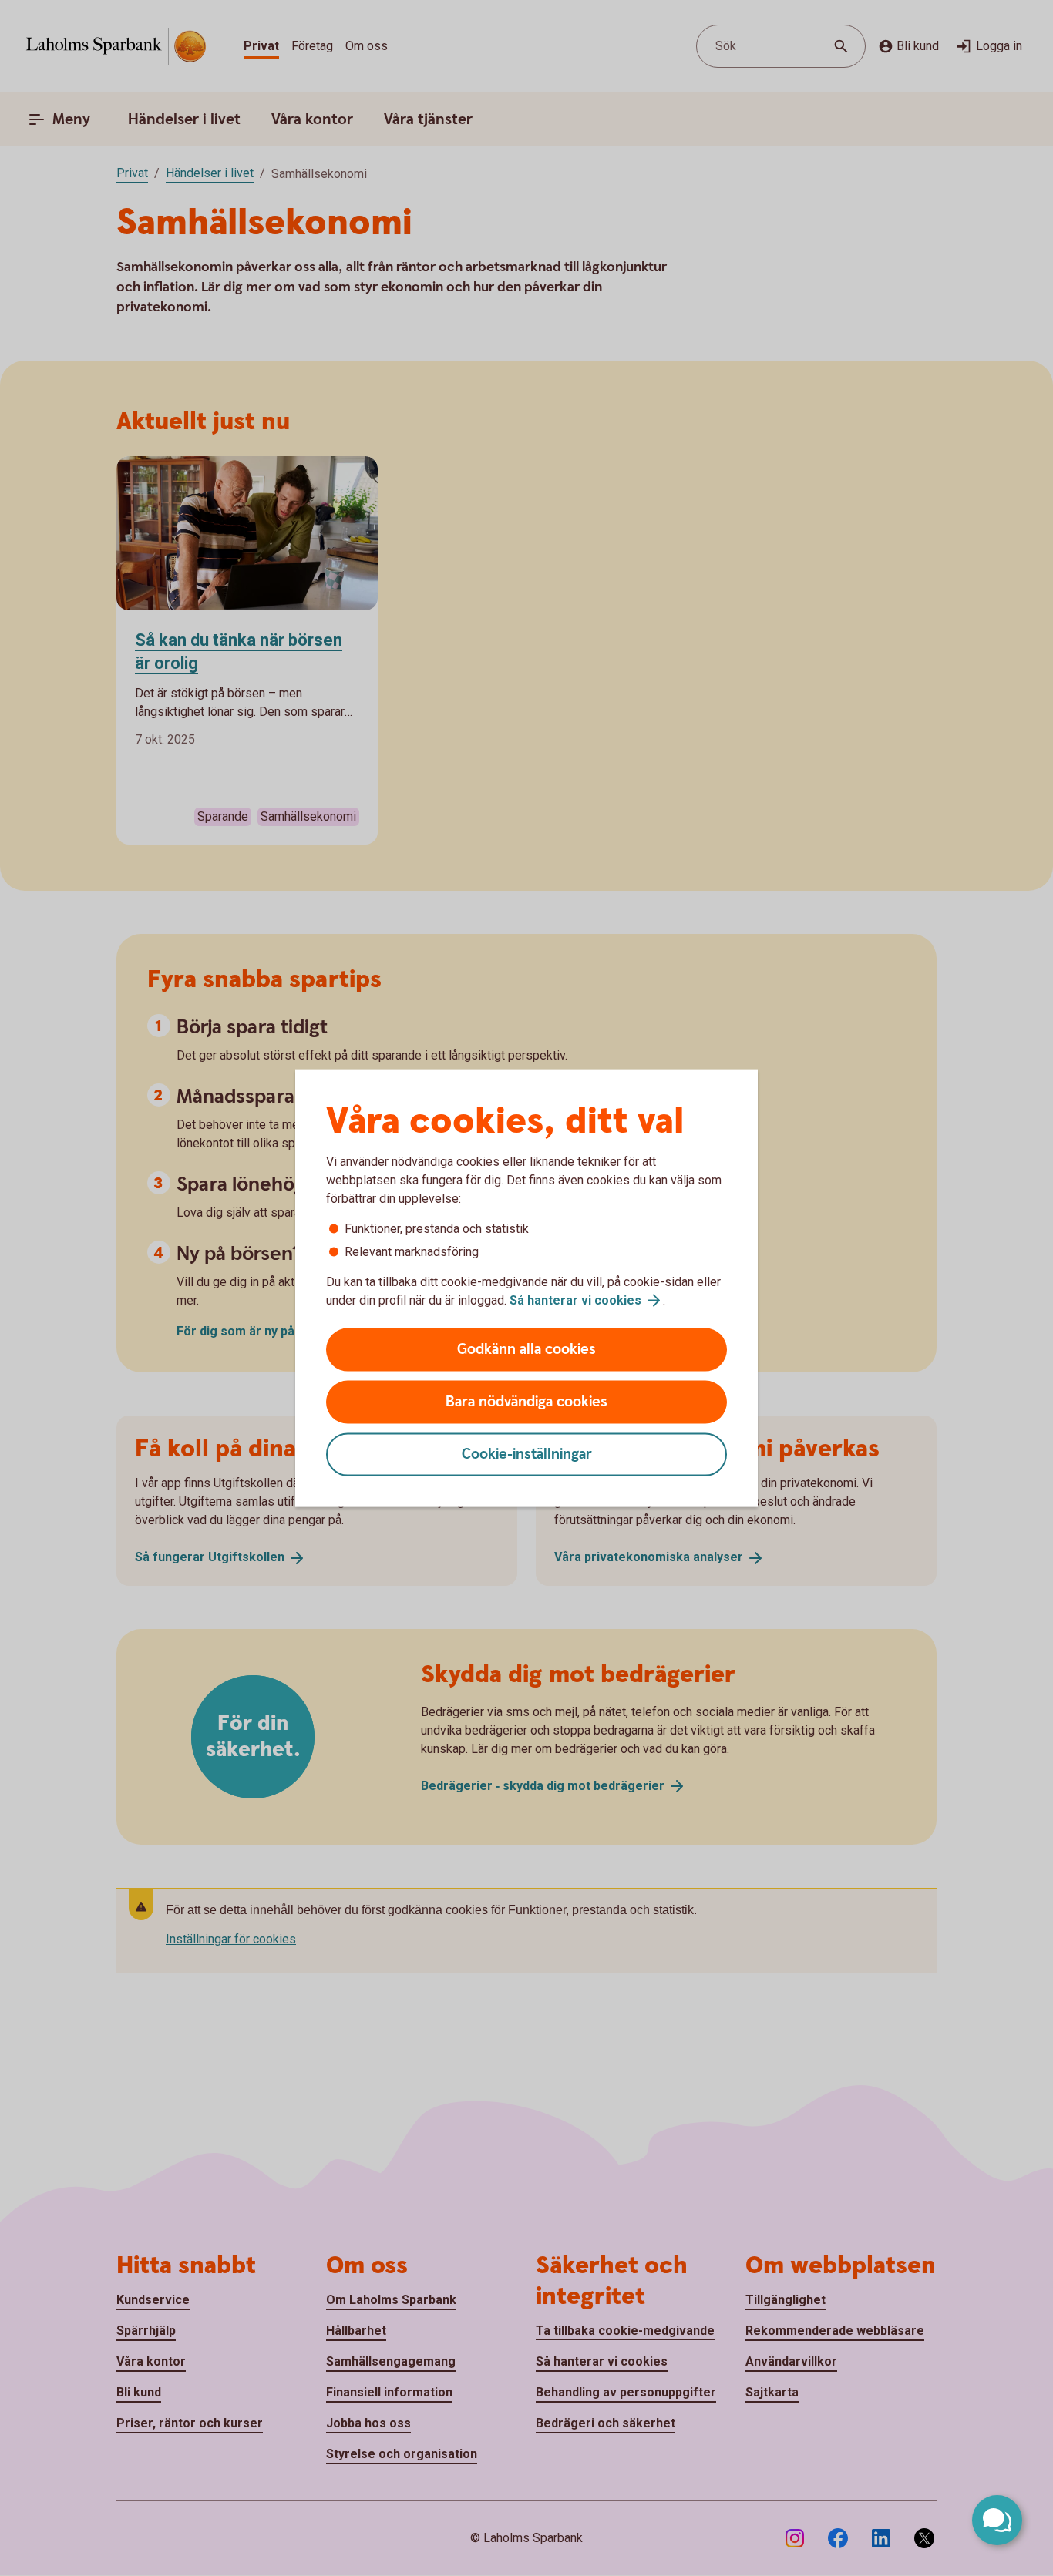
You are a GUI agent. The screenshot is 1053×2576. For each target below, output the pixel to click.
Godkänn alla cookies (526, 1350)
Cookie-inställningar (527, 1454)
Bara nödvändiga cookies (526, 1402)
